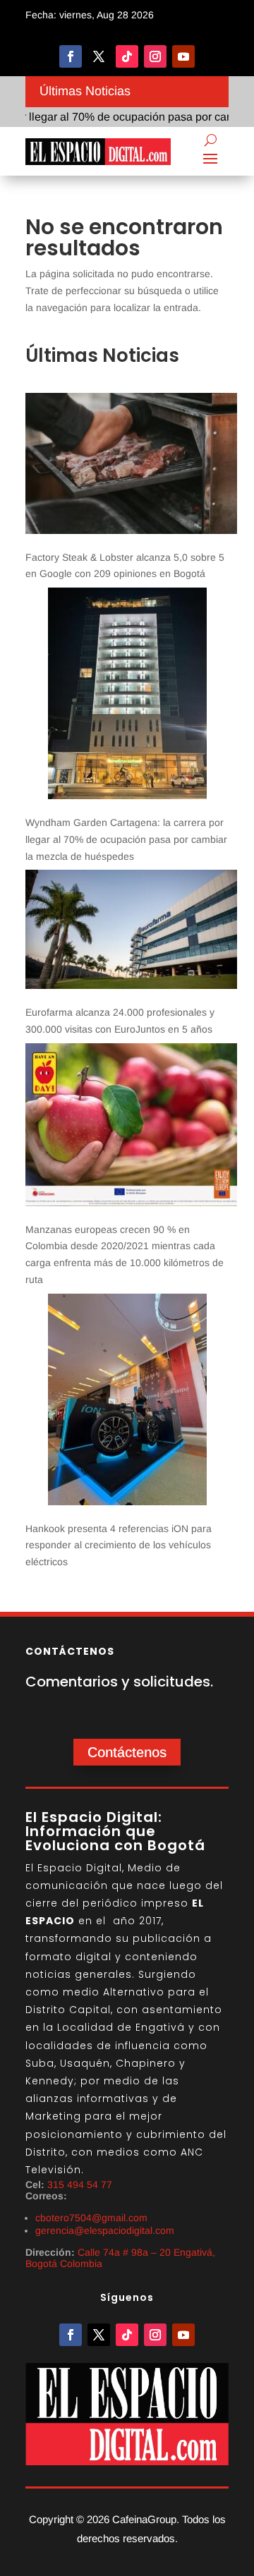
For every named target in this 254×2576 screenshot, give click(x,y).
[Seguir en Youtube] (183, 56)
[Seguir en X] (99, 56)
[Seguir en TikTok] (127, 56)
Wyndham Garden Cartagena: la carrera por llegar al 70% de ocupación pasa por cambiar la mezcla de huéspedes (126, 839)
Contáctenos (127, 1752)
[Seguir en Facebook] (71, 56)
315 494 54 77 (80, 2185)
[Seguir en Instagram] (155, 56)
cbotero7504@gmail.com (91, 2218)
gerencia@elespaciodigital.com (105, 2230)
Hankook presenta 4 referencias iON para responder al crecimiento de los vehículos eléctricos (119, 1545)
